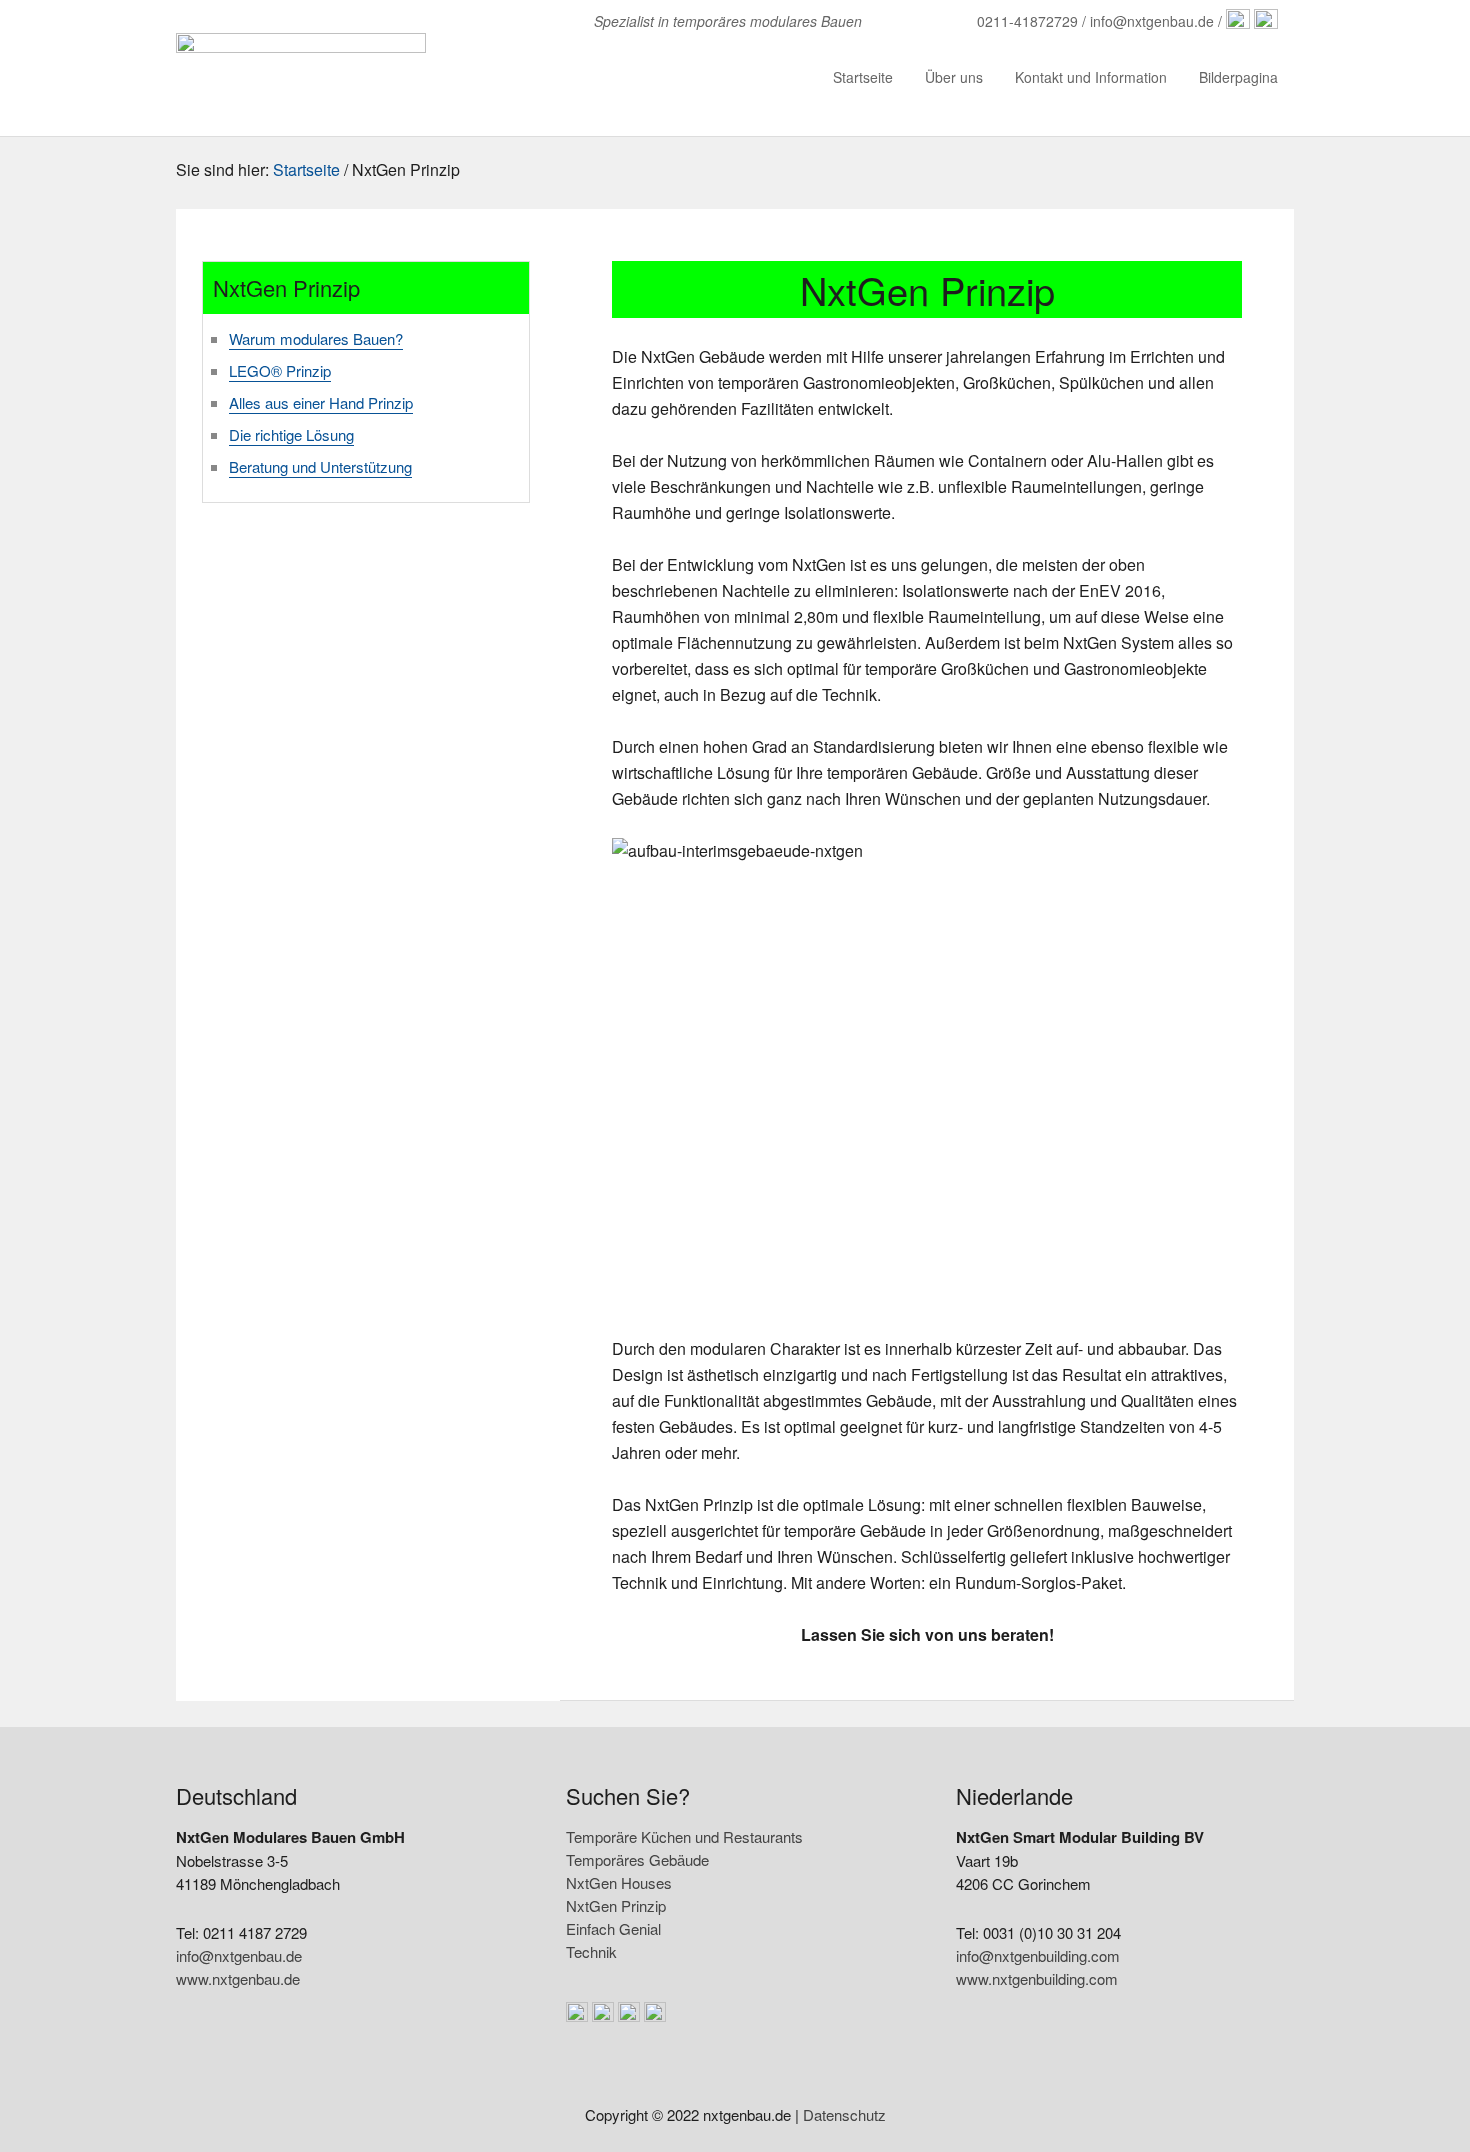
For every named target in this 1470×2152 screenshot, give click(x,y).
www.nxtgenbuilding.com (1037, 1978)
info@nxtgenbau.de (239, 1955)
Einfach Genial (613, 1928)
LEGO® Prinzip (280, 370)
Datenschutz (844, 2114)
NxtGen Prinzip (616, 1905)
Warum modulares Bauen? (316, 338)
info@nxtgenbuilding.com (1038, 1955)
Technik (591, 1951)
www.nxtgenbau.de (238, 1978)
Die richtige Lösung (291, 434)
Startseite (306, 169)
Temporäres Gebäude (637, 1859)
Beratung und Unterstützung (320, 466)
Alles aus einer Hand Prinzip (321, 402)
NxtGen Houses (619, 1882)
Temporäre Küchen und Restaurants (684, 1836)
